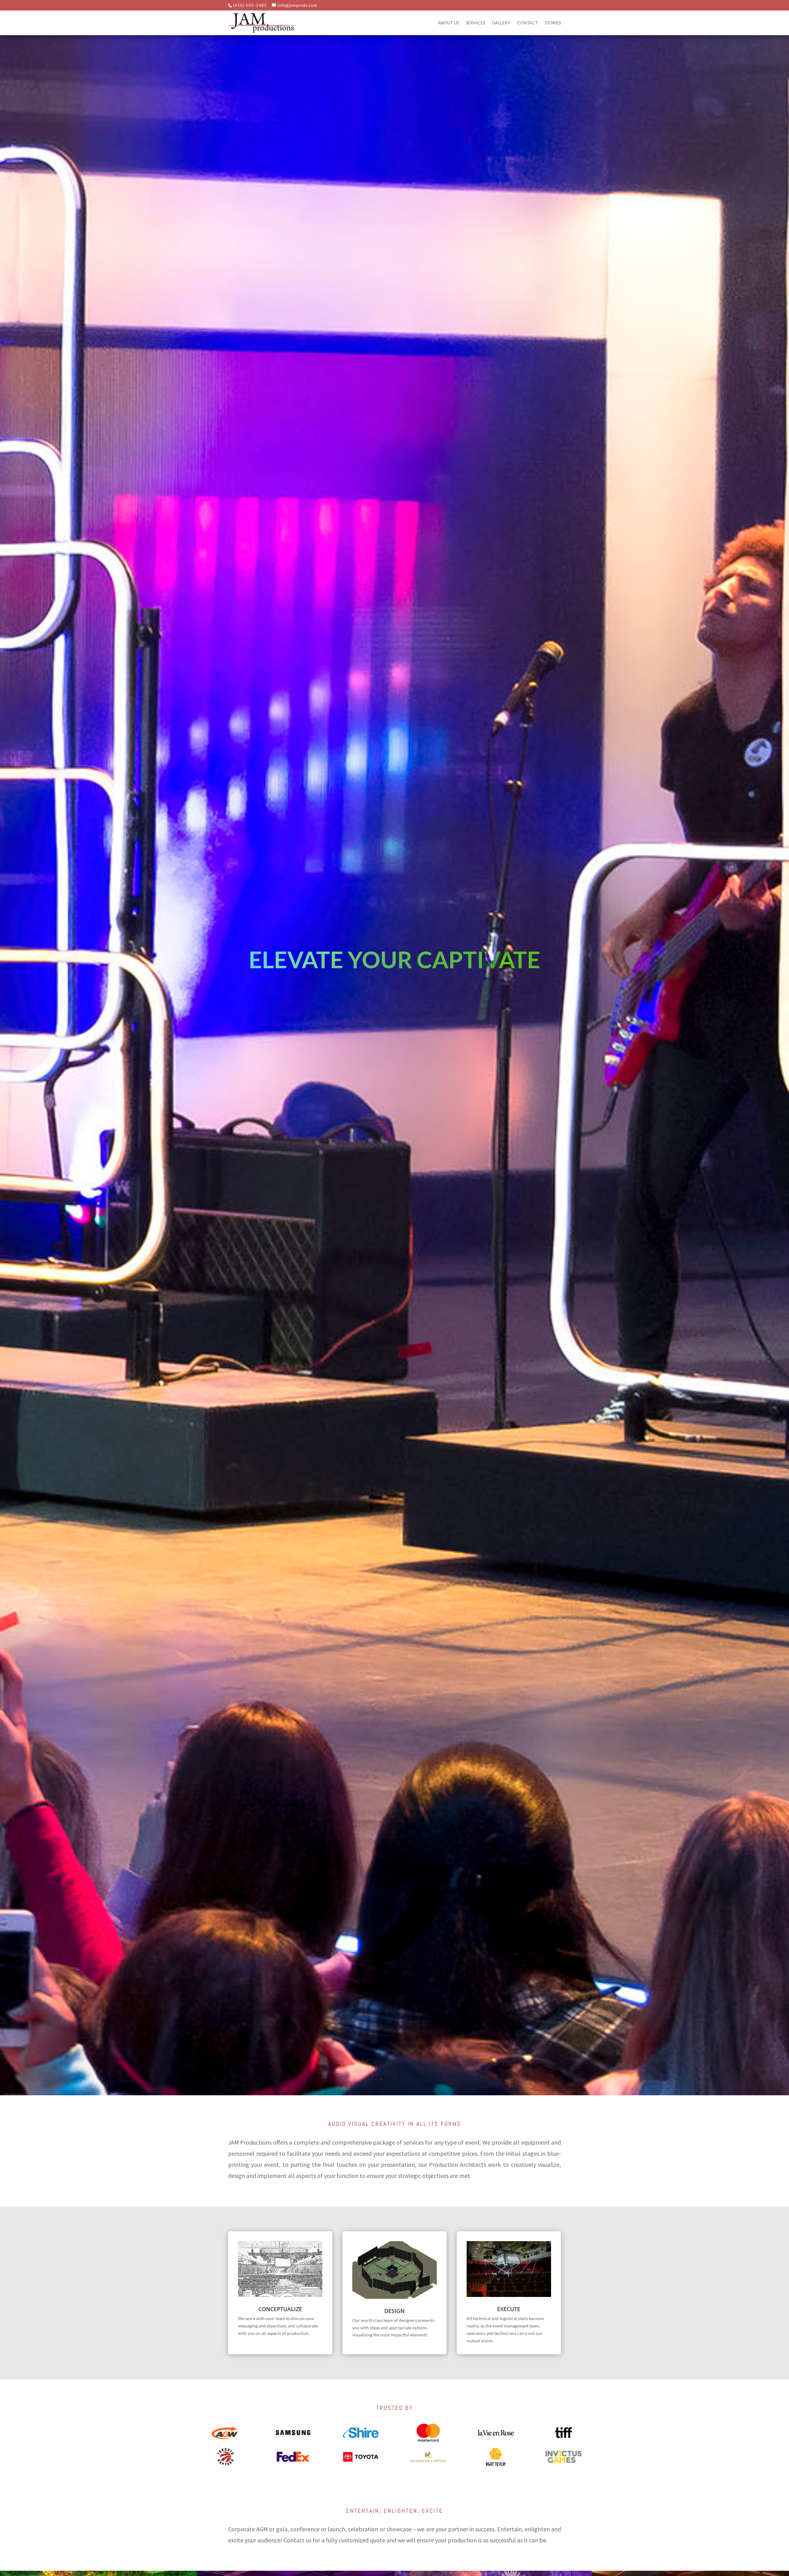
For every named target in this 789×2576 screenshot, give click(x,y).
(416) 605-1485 (250, 5)
